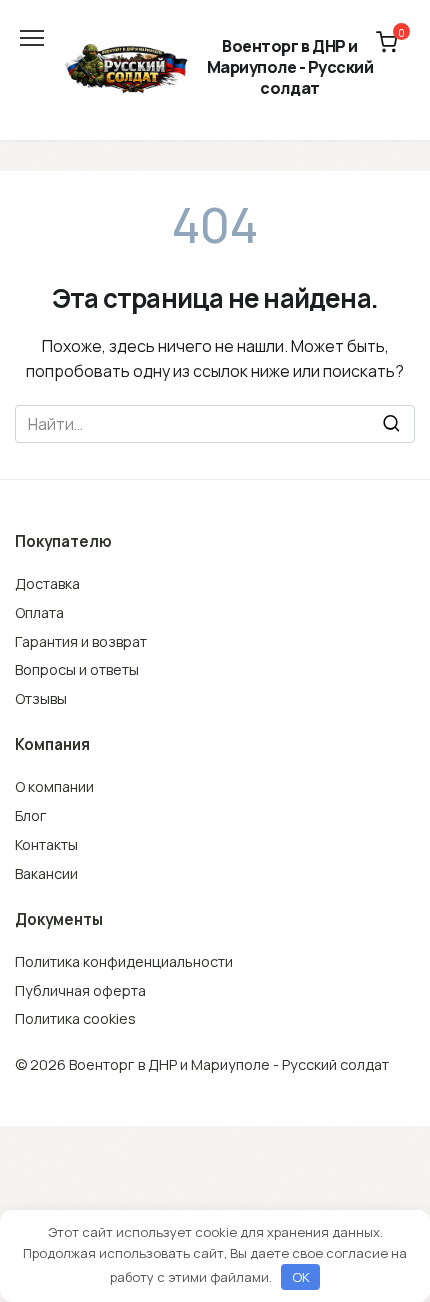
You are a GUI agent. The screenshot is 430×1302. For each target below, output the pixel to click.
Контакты (46, 844)
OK (301, 1277)
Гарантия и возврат (81, 641)
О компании (54, 786)
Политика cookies (75, 1018)
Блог (31, 815)
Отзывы (41, 698)
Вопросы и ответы (77, 669)
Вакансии (46, 873)
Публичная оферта (80, 990)
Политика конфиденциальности (124, 961)
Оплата (39, 612)
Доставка (47, 583)
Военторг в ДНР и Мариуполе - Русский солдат (290, 67)
